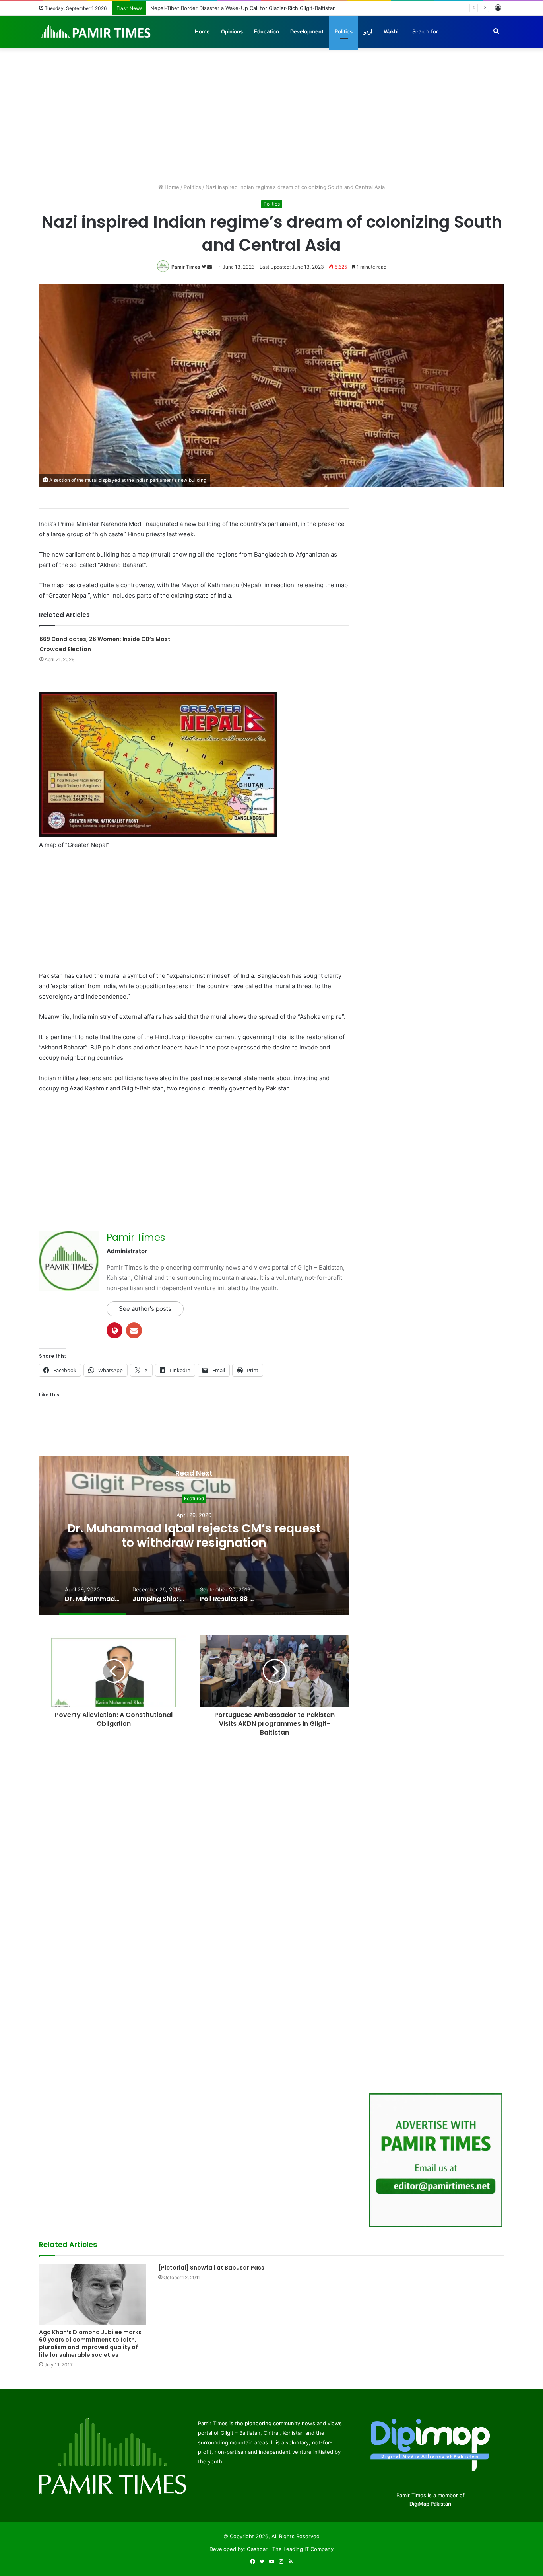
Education (267, 31)
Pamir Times (186, 267)
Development (307, 31)
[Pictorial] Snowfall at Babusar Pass (211, 2268)
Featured (194, 1499)
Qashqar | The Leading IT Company (290, 2549)
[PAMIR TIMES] (96, 31)
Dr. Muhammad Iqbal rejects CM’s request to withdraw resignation (194, 1536)
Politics (344, 31)
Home (202, 31)
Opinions (232, 31)
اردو (368, 31)
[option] (194, 1536)
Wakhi (391, 31)
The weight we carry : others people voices (204, 8)
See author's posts (145, 1309)
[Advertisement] (271, 115)
